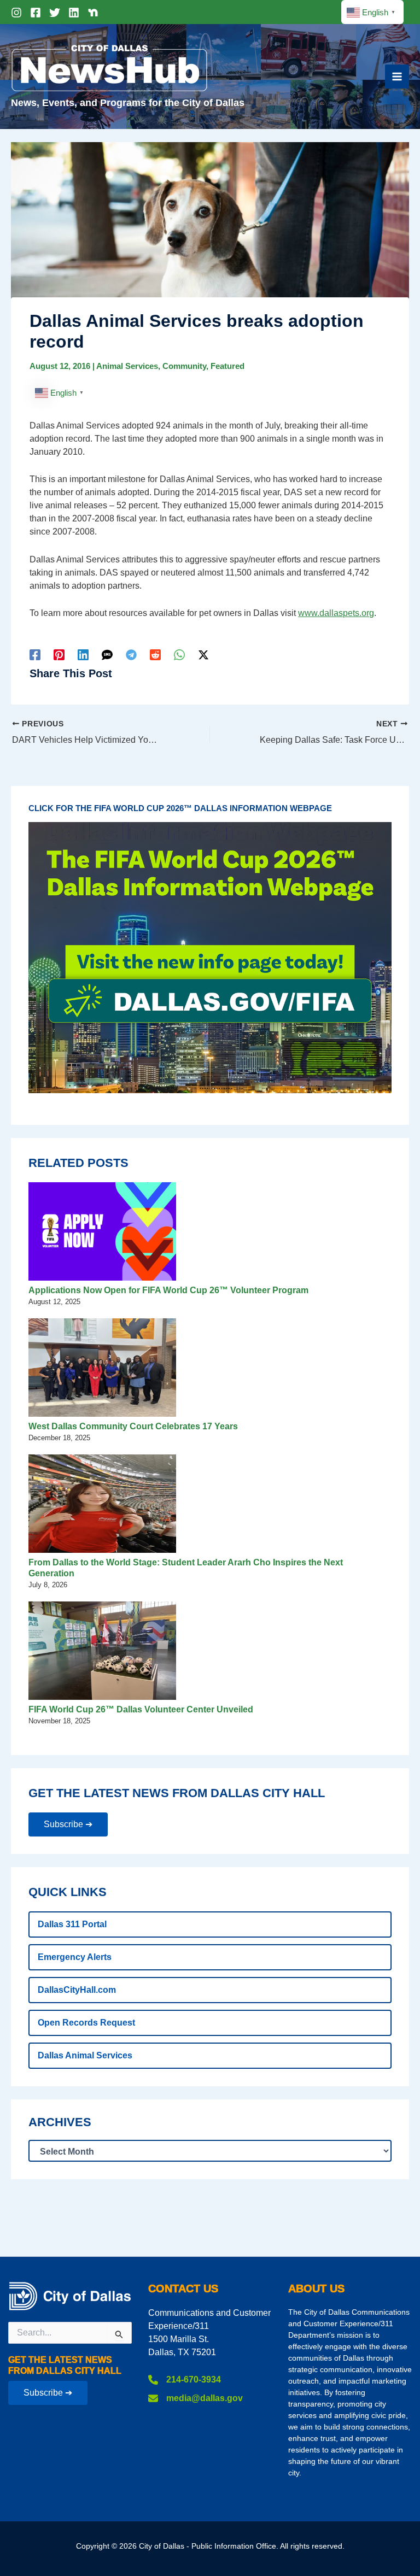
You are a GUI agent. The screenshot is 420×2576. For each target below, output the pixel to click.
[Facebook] (36, 13)
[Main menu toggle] (397, 77)
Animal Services (127, 366)
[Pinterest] (59, 655)
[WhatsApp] (179, 655)
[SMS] (107, 655)
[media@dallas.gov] (196, 2398)
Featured (227, 366)
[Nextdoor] (93, 13)
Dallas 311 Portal (72, 1924)
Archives (60, 2122)
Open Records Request (86, 2023)
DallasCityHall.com (77, 1990)
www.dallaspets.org (336, 613)
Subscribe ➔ (68, 1824)
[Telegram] (131, 655)
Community (184, 366)
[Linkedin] (74, 13)
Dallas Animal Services (85, 2055)
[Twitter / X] (203, 655)
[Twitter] (55, 13)
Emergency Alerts (75, 1957)
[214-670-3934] (185, 2380)
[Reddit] (155, 655)
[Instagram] (16, 13)
